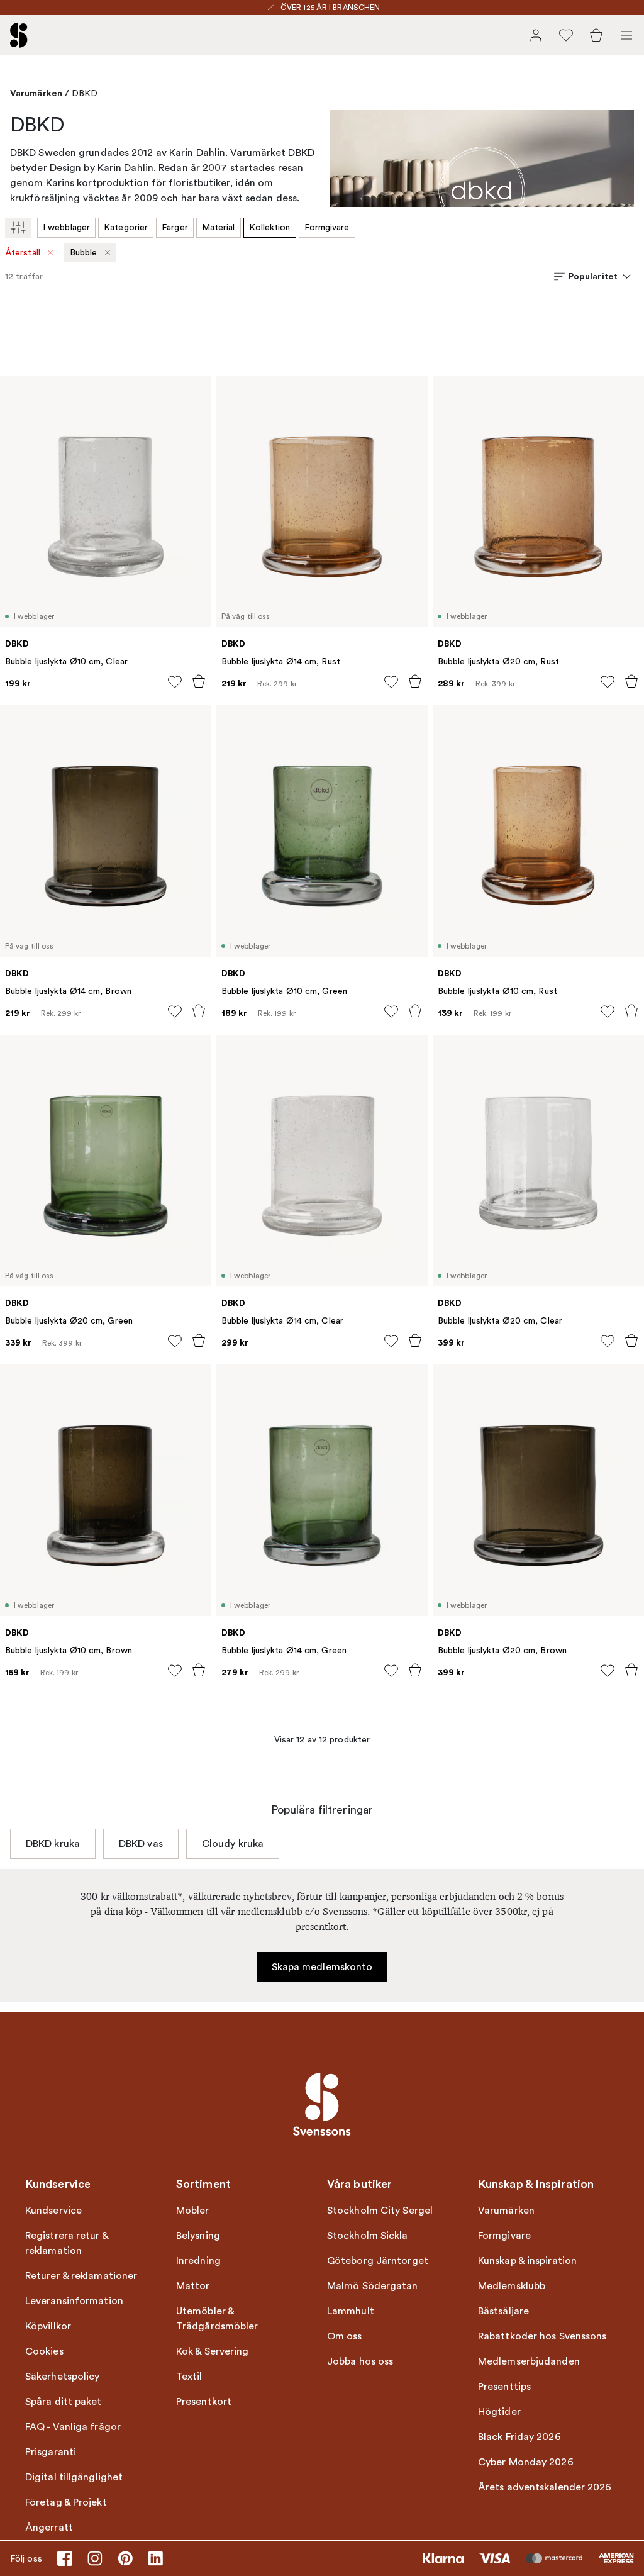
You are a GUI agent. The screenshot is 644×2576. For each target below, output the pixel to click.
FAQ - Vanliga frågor (73, 2427)
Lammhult (351, 2311)
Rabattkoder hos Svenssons (542, 2336)
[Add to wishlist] (175, 682)
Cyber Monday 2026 (526, 2462)
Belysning (198, 2236)
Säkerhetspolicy (63, 2377)
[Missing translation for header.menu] (626, 35)
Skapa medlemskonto (322, 1967)
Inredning (198, 2261)
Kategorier (126, 227)
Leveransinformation (74, 2301)
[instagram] (95, 2558)
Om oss (345, 2336)
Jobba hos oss (360, 2361)
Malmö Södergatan (373, 2286)
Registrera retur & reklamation (67, 2243)
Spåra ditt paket (64, 2402)
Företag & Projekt (66, 2502)
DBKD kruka (53, 1844)
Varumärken (36, 93)
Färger (175, 227)
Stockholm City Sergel (380, 2211)
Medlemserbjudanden (529, 2361)
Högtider (499, 2412)
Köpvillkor (48, 2326)
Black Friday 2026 (519, 2437)
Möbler (193, 2211)
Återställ (23, 253)
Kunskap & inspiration (527, 2261)
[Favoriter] (566, 35)
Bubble (84, 253)
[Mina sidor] (536, 35)
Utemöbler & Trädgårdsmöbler (217, 2319)
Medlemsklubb (512, 2286)
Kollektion (270, 227)
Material (219, 227)
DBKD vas (141, 1844)
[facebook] (65, 2558)
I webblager (66, 227)
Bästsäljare (503, 2311)
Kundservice (53, 2211)
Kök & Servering (213, 2351)
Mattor (193, 2286)
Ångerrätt (49, 2528)
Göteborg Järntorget (378, 2261)
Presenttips (504, 2387)
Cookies (44, 2351)
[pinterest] (125, 2558)
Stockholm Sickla (368, 2236)
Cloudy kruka (233, 1844)
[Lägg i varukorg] (199, 681)
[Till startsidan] (19, 35)
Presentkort (204, 2402)
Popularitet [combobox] (593, 276)
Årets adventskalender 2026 (545, 2487)
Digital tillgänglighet (74, 2477)
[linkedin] (155, 2558)
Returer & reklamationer (81, 2276)
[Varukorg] (596, 35)
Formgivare (327, 227)
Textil (189, 2377)
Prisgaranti (51, 2452)
